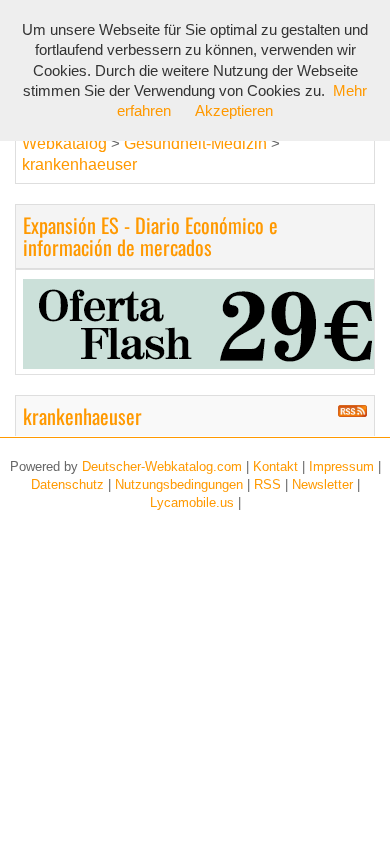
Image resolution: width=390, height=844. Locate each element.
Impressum (341, 466)
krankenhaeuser (79, 164)
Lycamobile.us (192, 502)
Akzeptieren (234, 111)
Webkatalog (64, 143)
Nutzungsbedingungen (179, 484)
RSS (267, 484)
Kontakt (275, 466)
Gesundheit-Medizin (197, 143)
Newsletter (322, 484)
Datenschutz (67, 484)
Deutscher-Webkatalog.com (162, 466)
